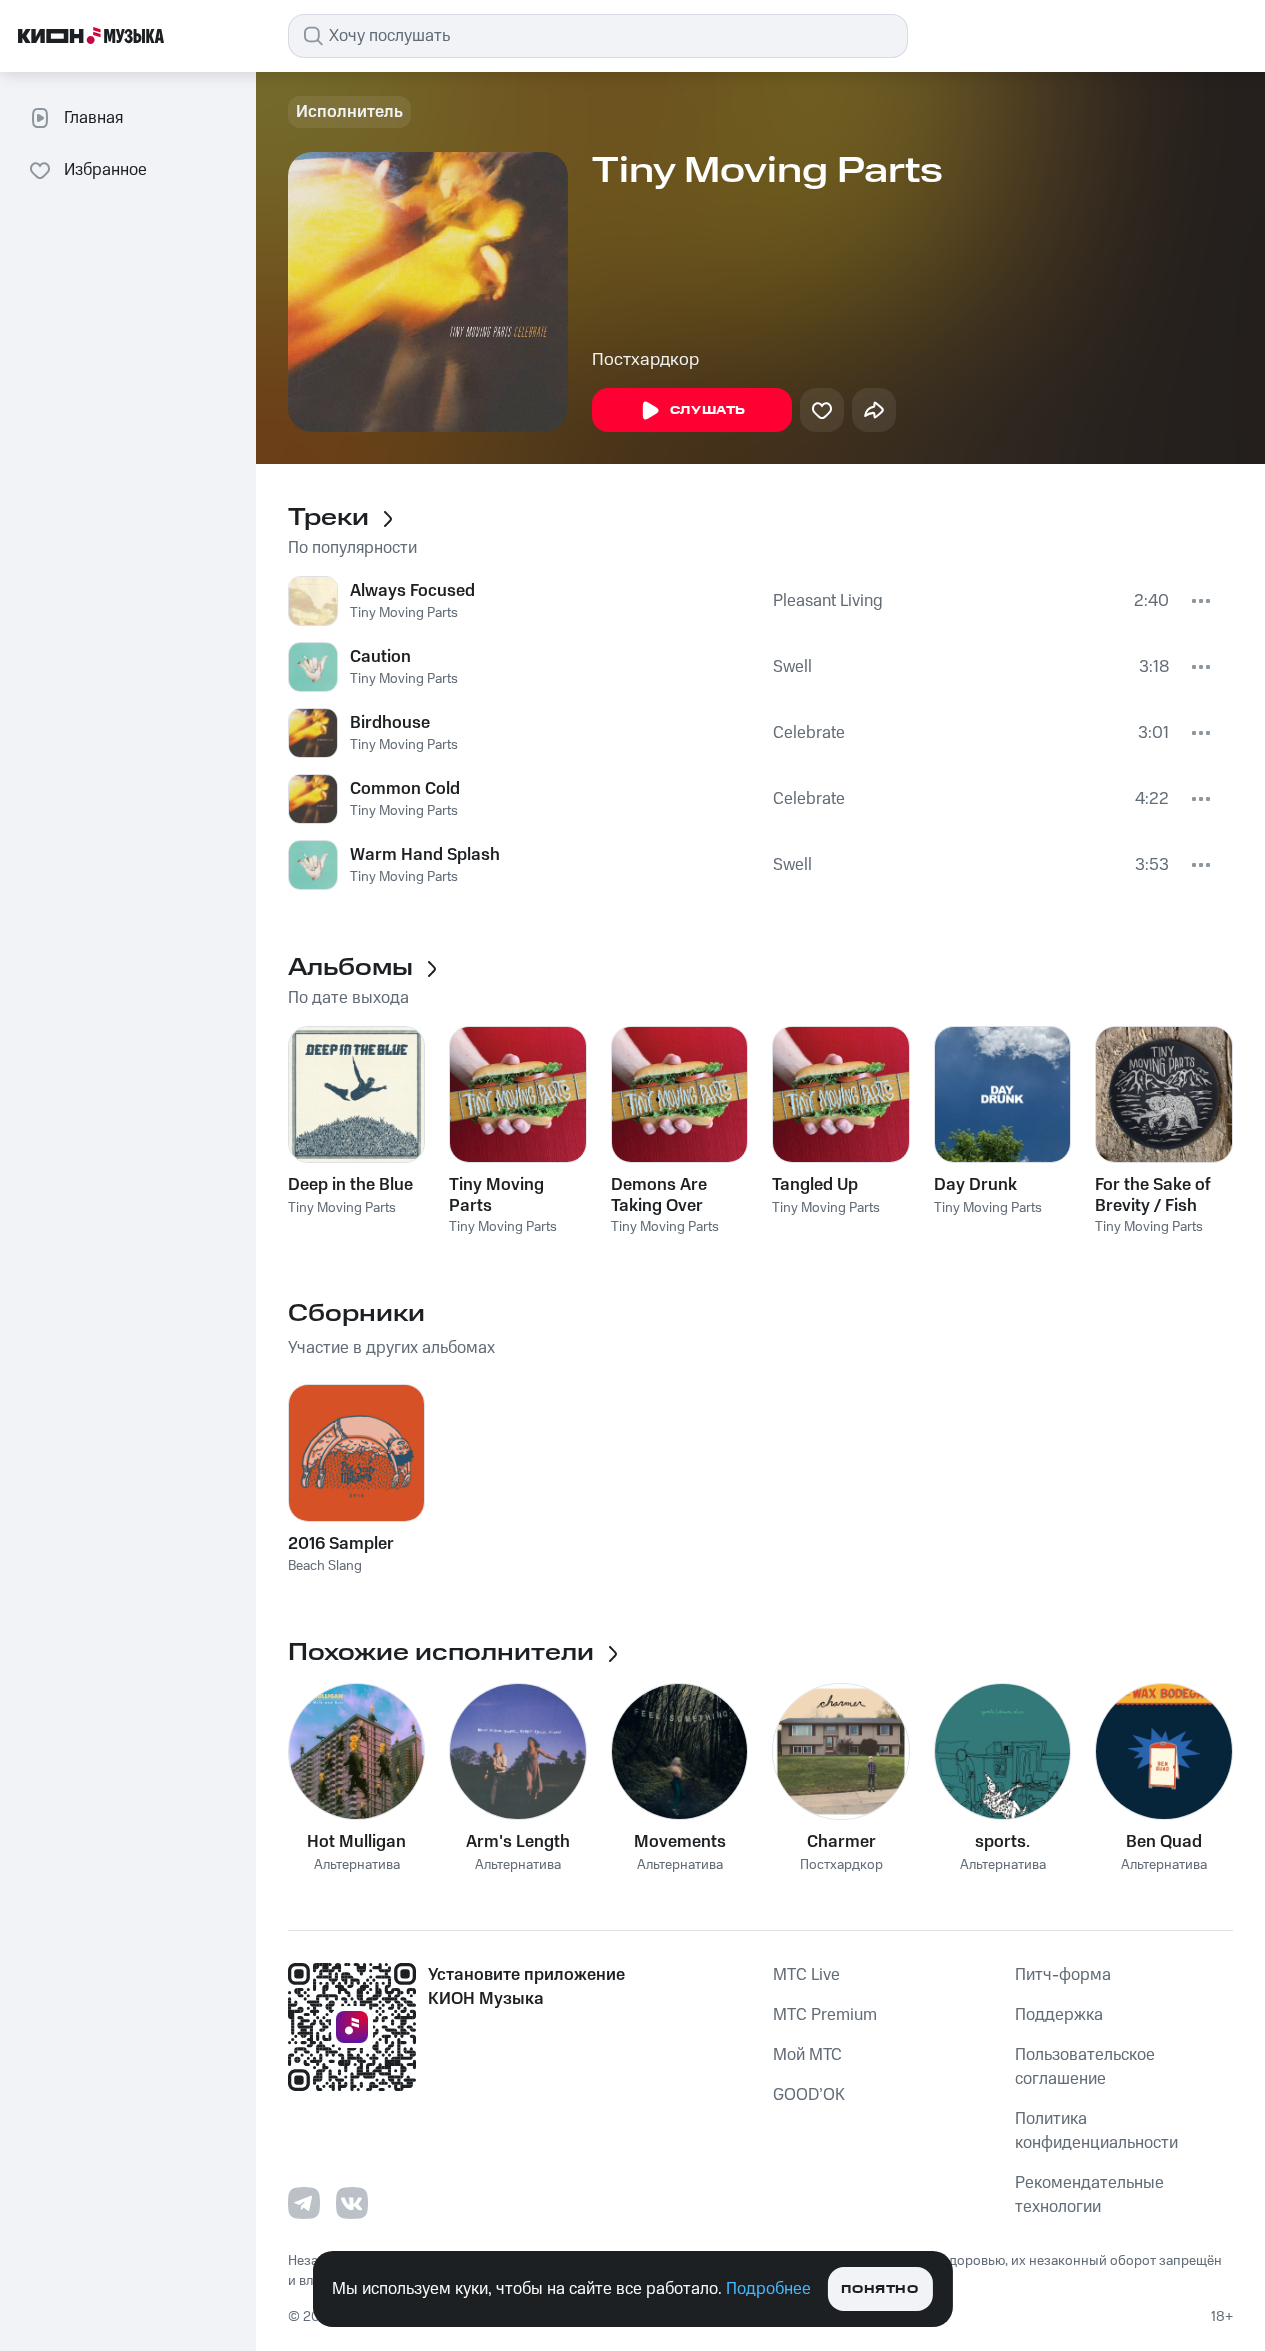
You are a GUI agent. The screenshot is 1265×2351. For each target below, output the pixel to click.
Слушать (708, 410)
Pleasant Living (828, 601)
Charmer (841, 1842)
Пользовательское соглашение (1085, 2067)
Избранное (105, 170)
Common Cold (405, 789)
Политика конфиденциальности (1096, 2131)
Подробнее (768, 2289)
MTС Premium (825, 2015)
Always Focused (412, 591)
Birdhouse (390, 723)
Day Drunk (975, 1185)
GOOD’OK (809, 2095)
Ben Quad (1164, 1842)
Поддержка (1059, 2015)
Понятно (879, 2289)
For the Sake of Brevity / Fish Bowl (1153, 1195)
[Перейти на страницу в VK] (352, 2203)
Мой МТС (807, 2055)
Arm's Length (518, 1842)
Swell (792, 667)
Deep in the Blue (350, 1185)
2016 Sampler (341, 1544)
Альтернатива (357, 1865)
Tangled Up (815, 1185)
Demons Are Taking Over (659, 1195)
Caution (380, 657)
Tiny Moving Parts (404, 613)
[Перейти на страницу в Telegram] (304, 2203)
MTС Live (806, 1975)
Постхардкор (645, 360)
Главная (93, 118)
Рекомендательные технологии (1089, 2195)
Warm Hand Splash (425, 855)
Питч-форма (1063, 1975)
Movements (680, 1842)
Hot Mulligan (356, 1842)
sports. (1002, 1842)
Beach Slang (325, 1566)
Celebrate (809, 733)
